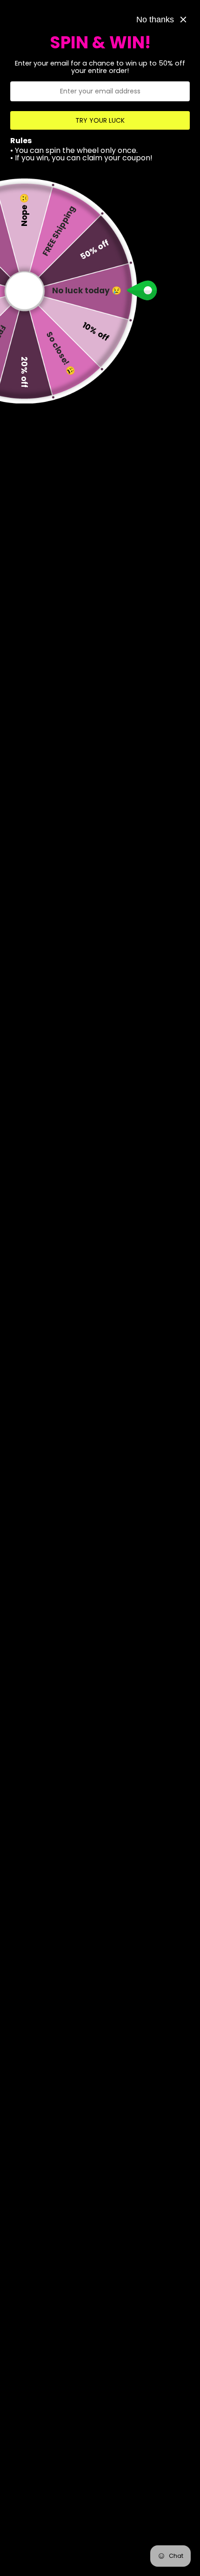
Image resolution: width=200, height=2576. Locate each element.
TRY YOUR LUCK (100, 120)
